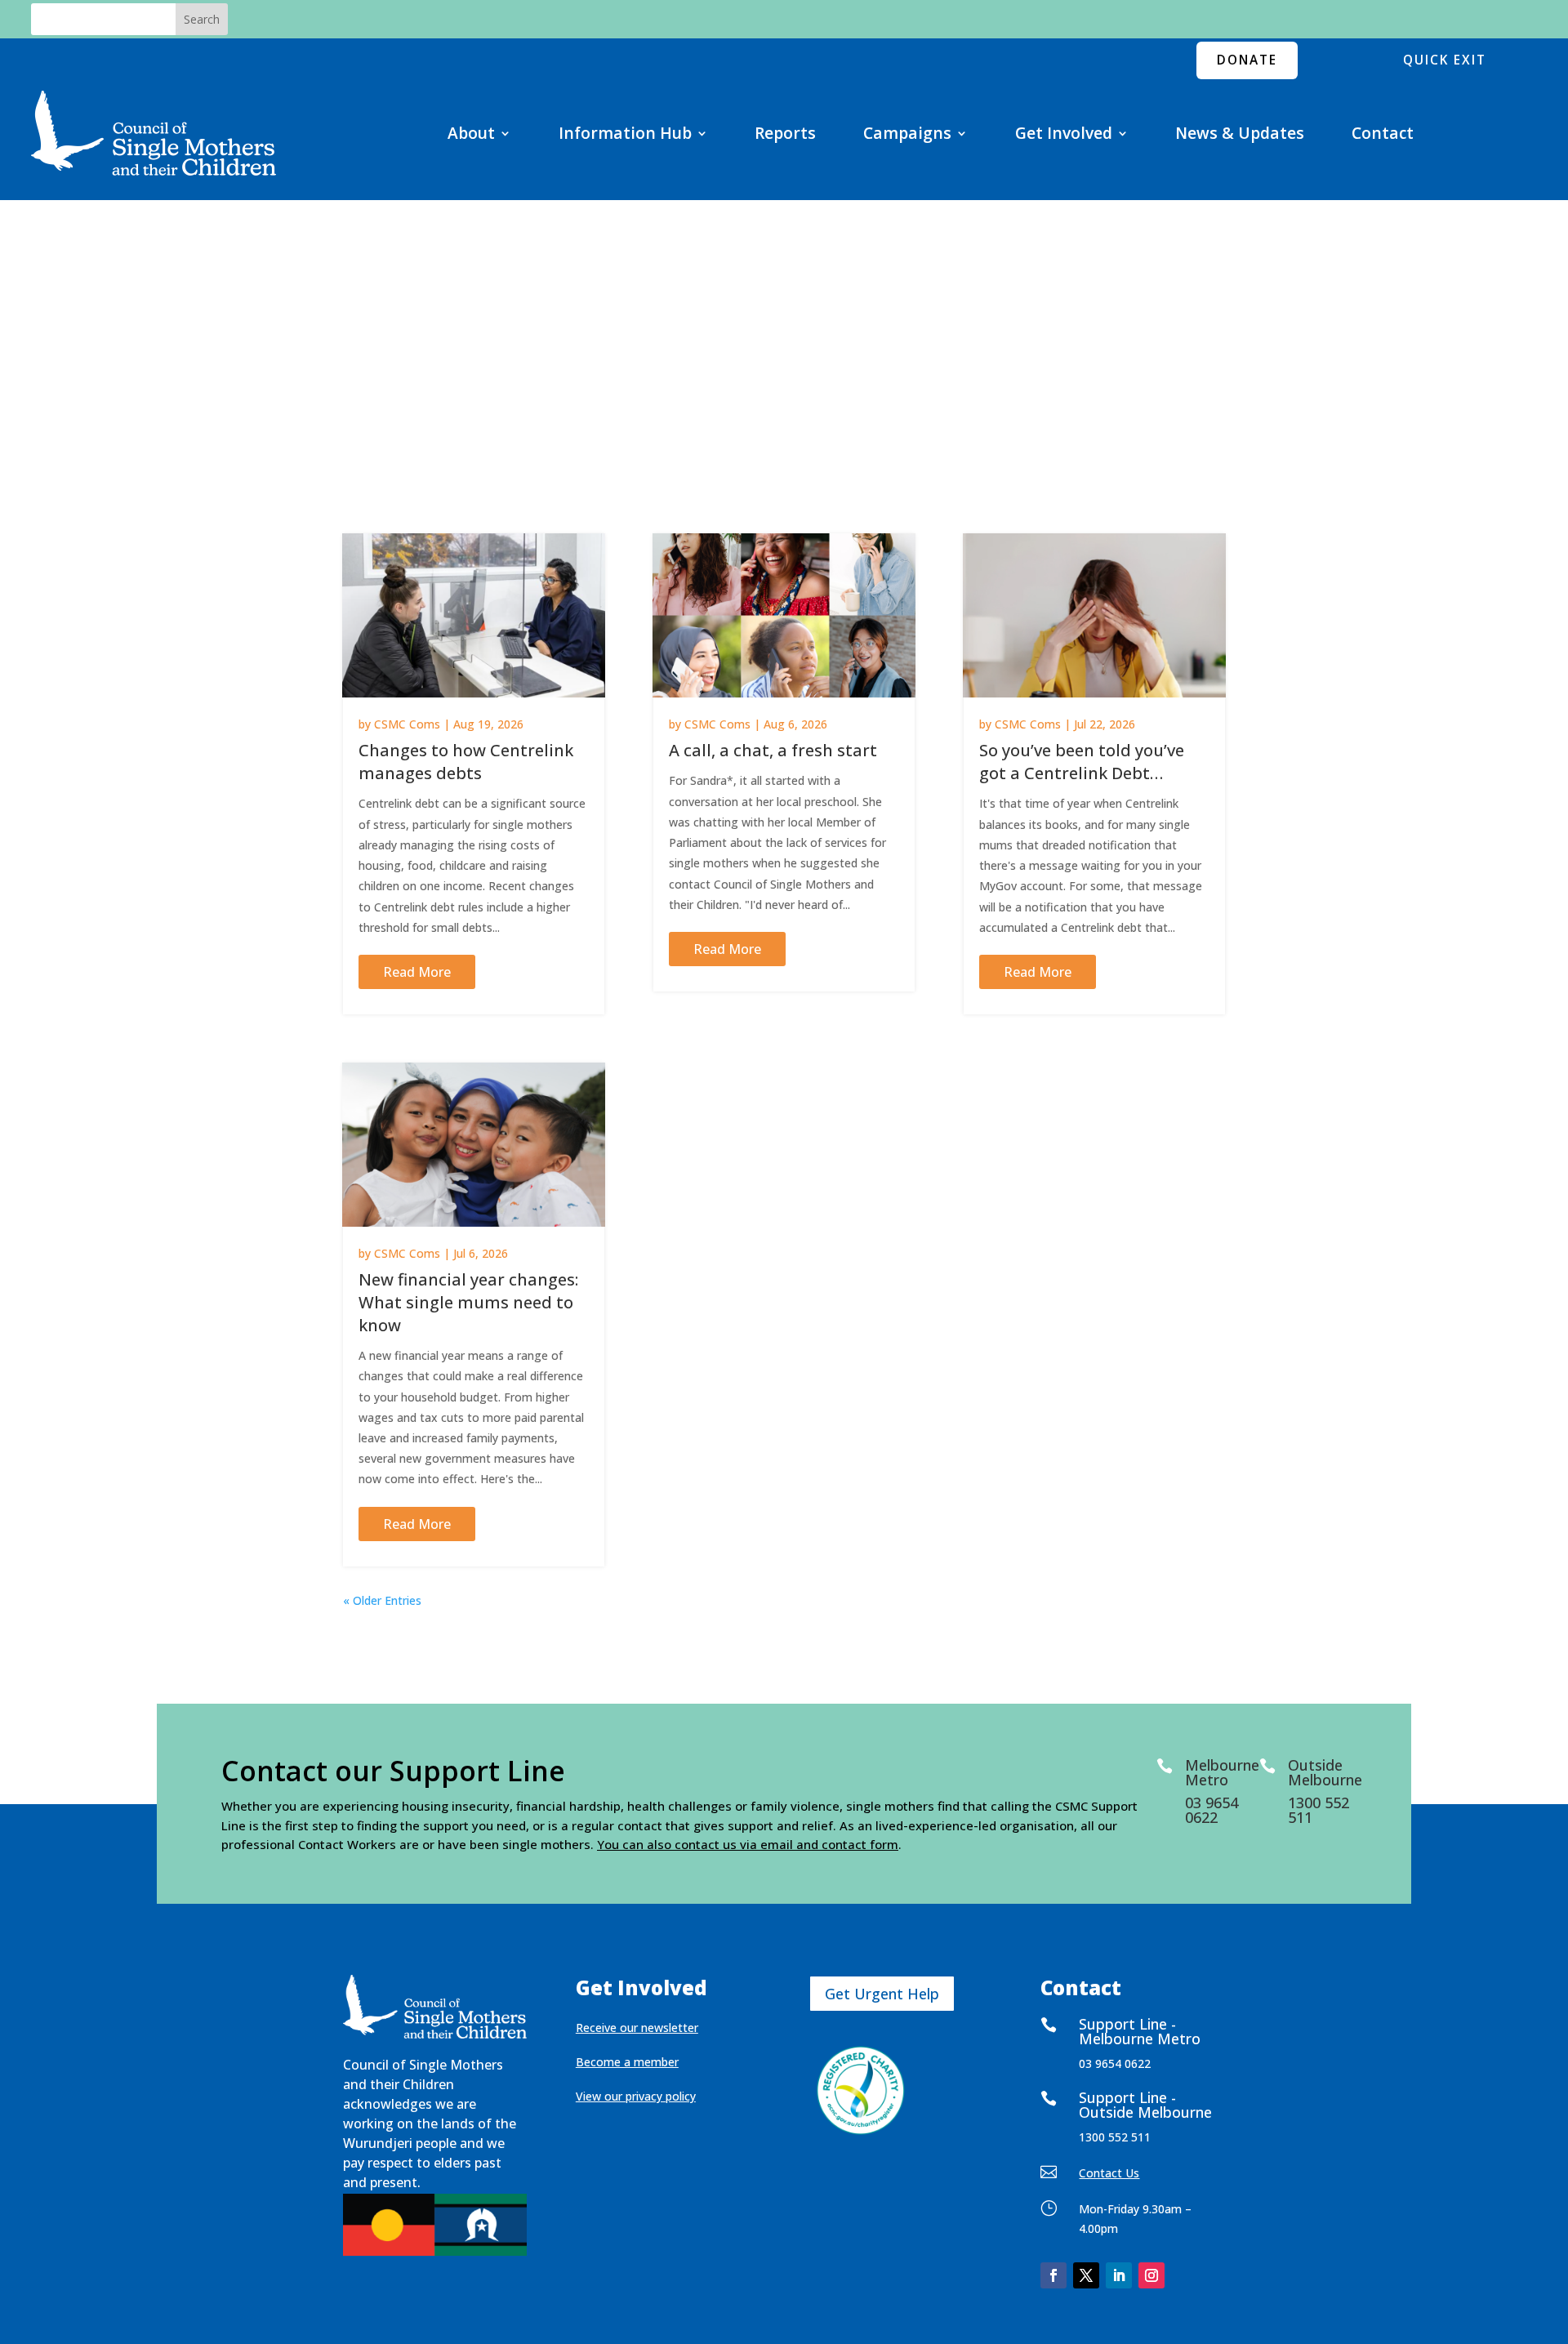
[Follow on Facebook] (1053, 2275)
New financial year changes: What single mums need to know (468, 1302)
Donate (1247, 60)
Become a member (627, 2062)
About (471, 133)
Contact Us (1109, 2173)
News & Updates (1240, 133)
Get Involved (1064, 133)
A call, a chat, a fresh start (773, 750)
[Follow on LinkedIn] (1119, 2275)
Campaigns (907, 133)
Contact (1383, 133)
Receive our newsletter (637, 2028)
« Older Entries (382, 1600)
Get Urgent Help (882, 1994)
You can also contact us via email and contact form (748, 1844)
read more (417, 972)
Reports (785, 133)
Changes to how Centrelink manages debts (466, 762)
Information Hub (625, 133)
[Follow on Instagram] (1151, 2275)
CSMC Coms (407, 724)
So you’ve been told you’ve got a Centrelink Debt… (1082, 762)
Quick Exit (1445, 60)
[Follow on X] (1086, 2275)
